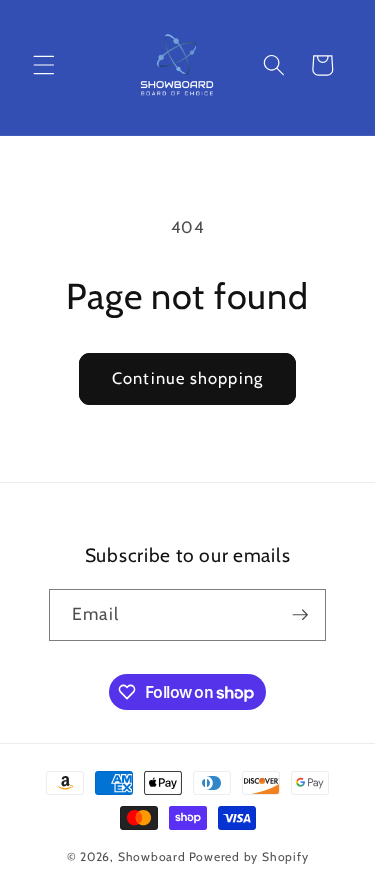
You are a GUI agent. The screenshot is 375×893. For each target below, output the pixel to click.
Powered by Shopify (249, 856)
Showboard (152, 856)
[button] (44, 65)
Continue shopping (187, 378)
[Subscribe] (300, 615)
